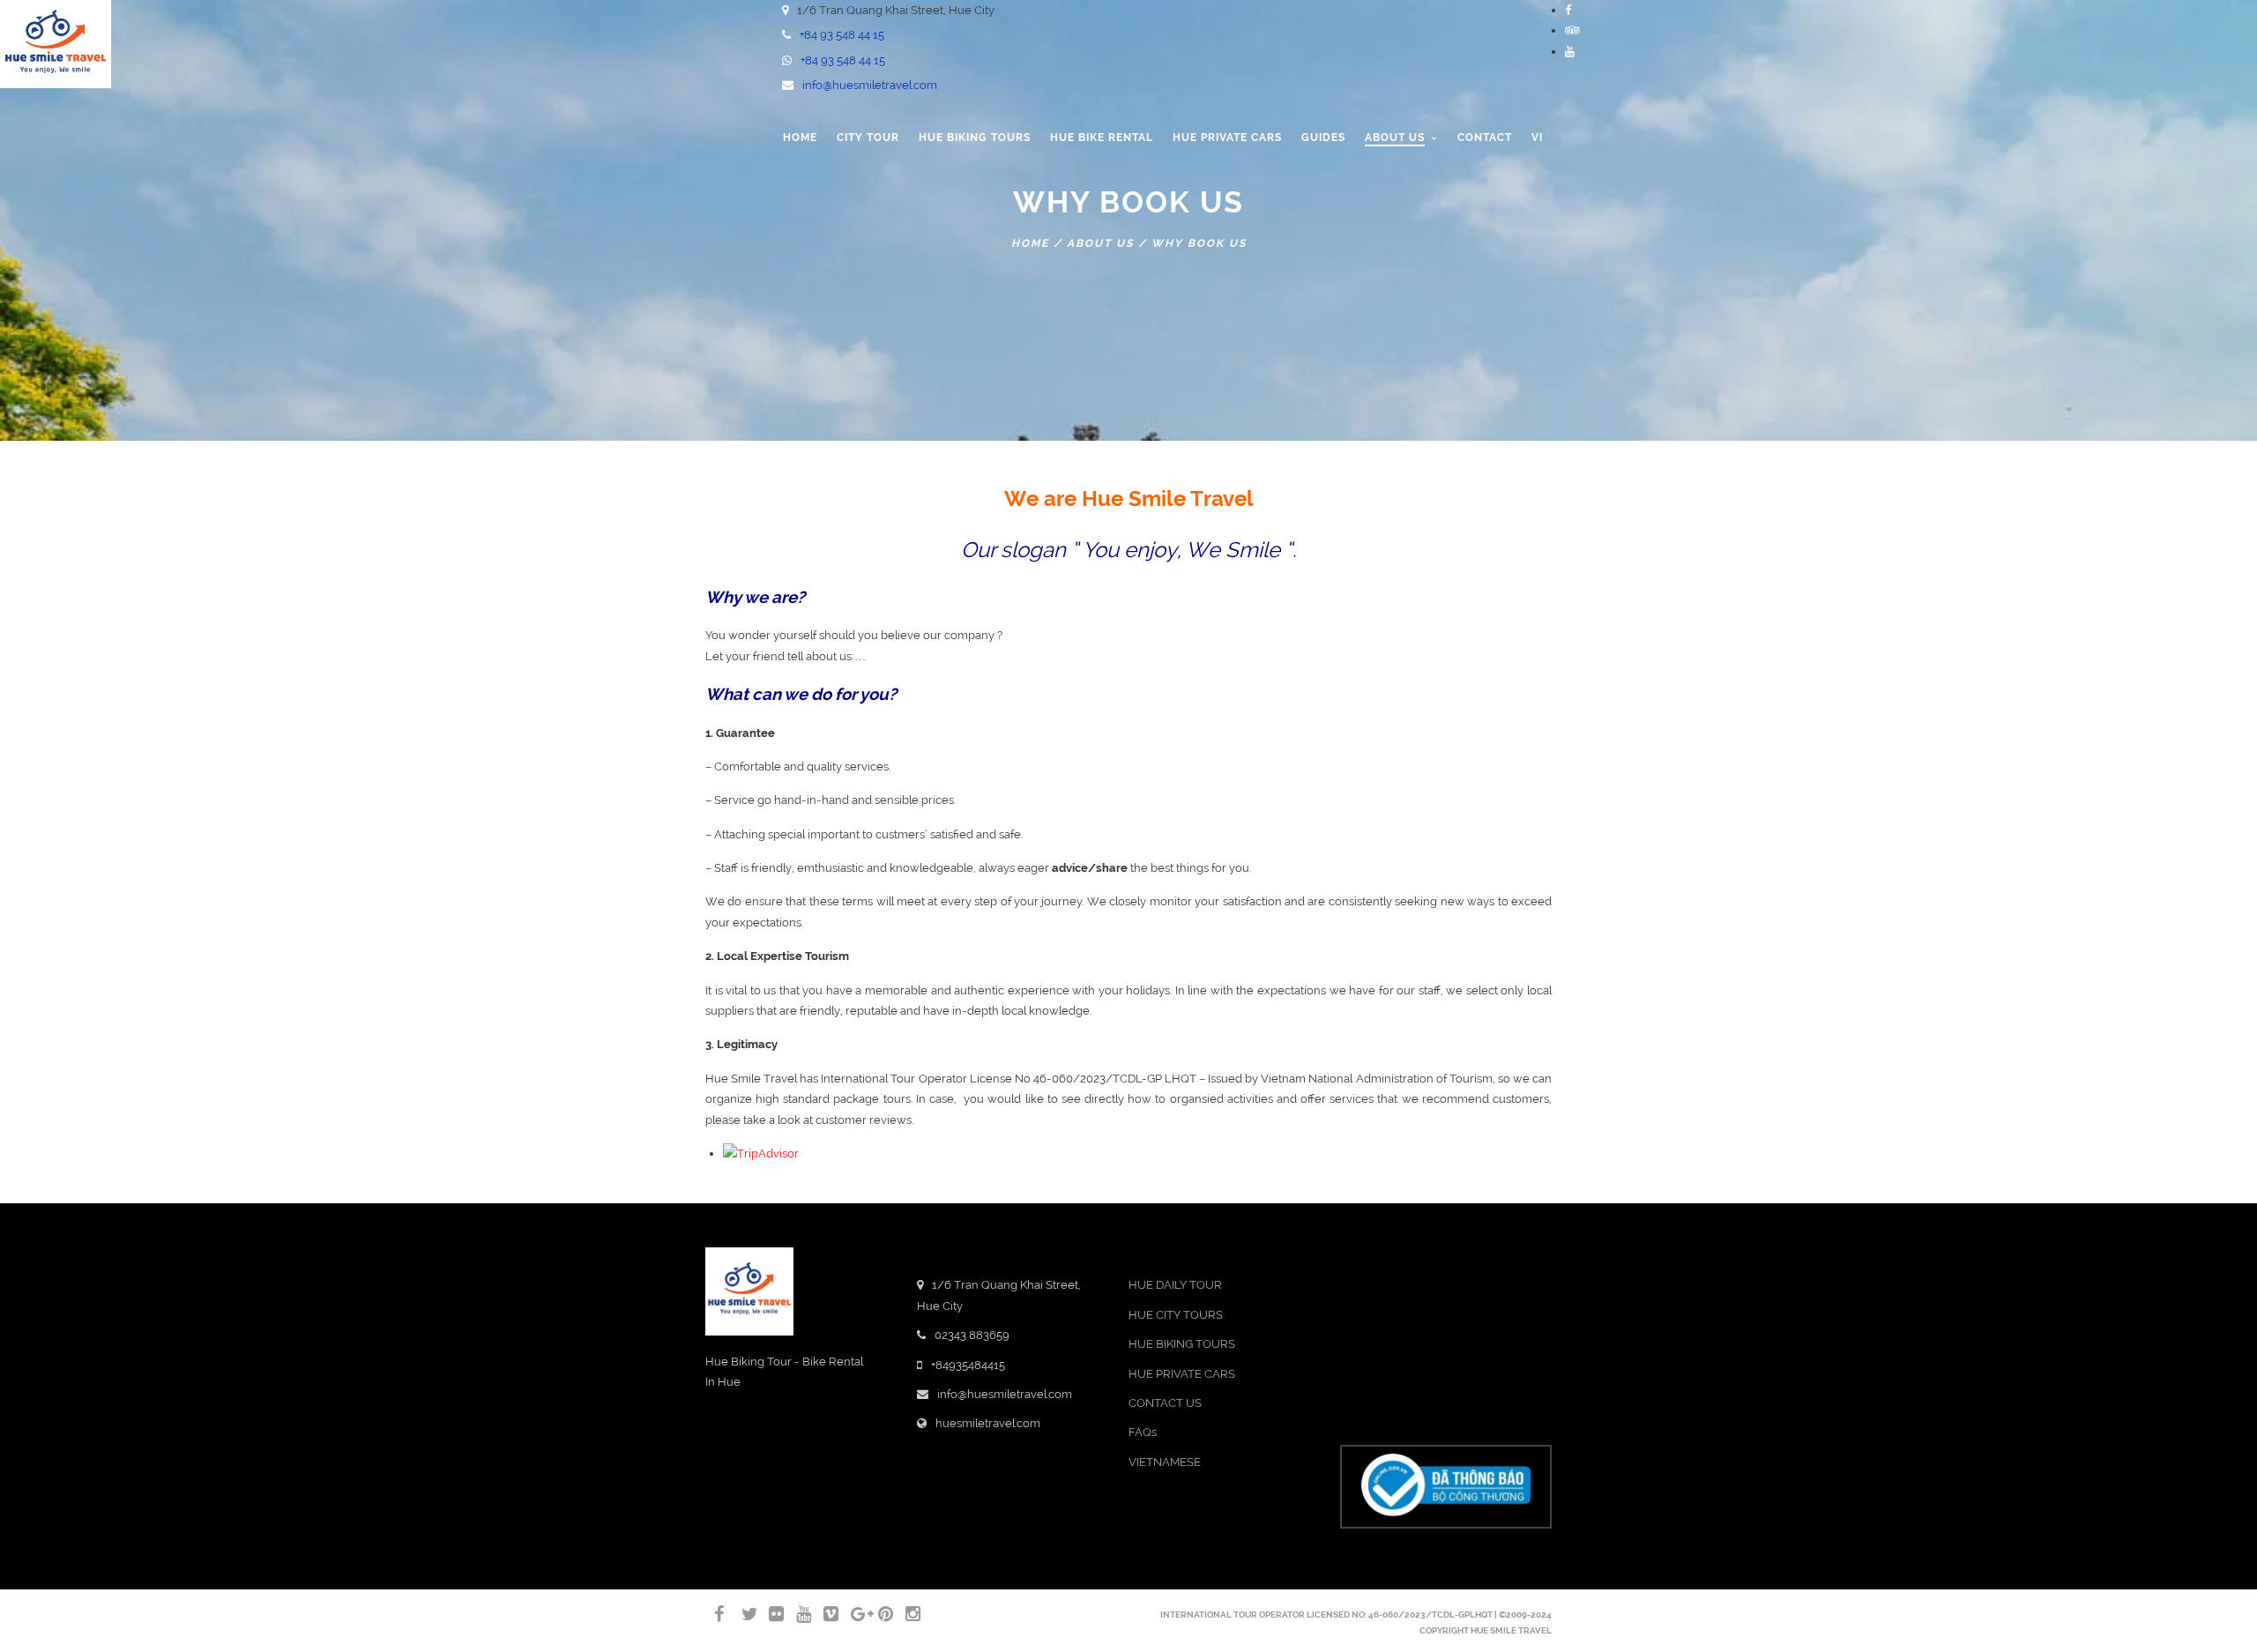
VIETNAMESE (1165, 1462)
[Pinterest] (878, 1614)
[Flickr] (769, 1614)
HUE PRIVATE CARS (1182, 1374)
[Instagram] (905, 1614)
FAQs (1143, 1432)
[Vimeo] (823, 1614)
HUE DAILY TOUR (1175, 1285)
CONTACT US (1165, 1403)
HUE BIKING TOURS (1182, 1344)
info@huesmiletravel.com (870, 85)
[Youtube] (1570, 52)
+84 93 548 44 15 (842, 35)
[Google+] (851, 1614)
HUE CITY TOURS (1176, 1315)
